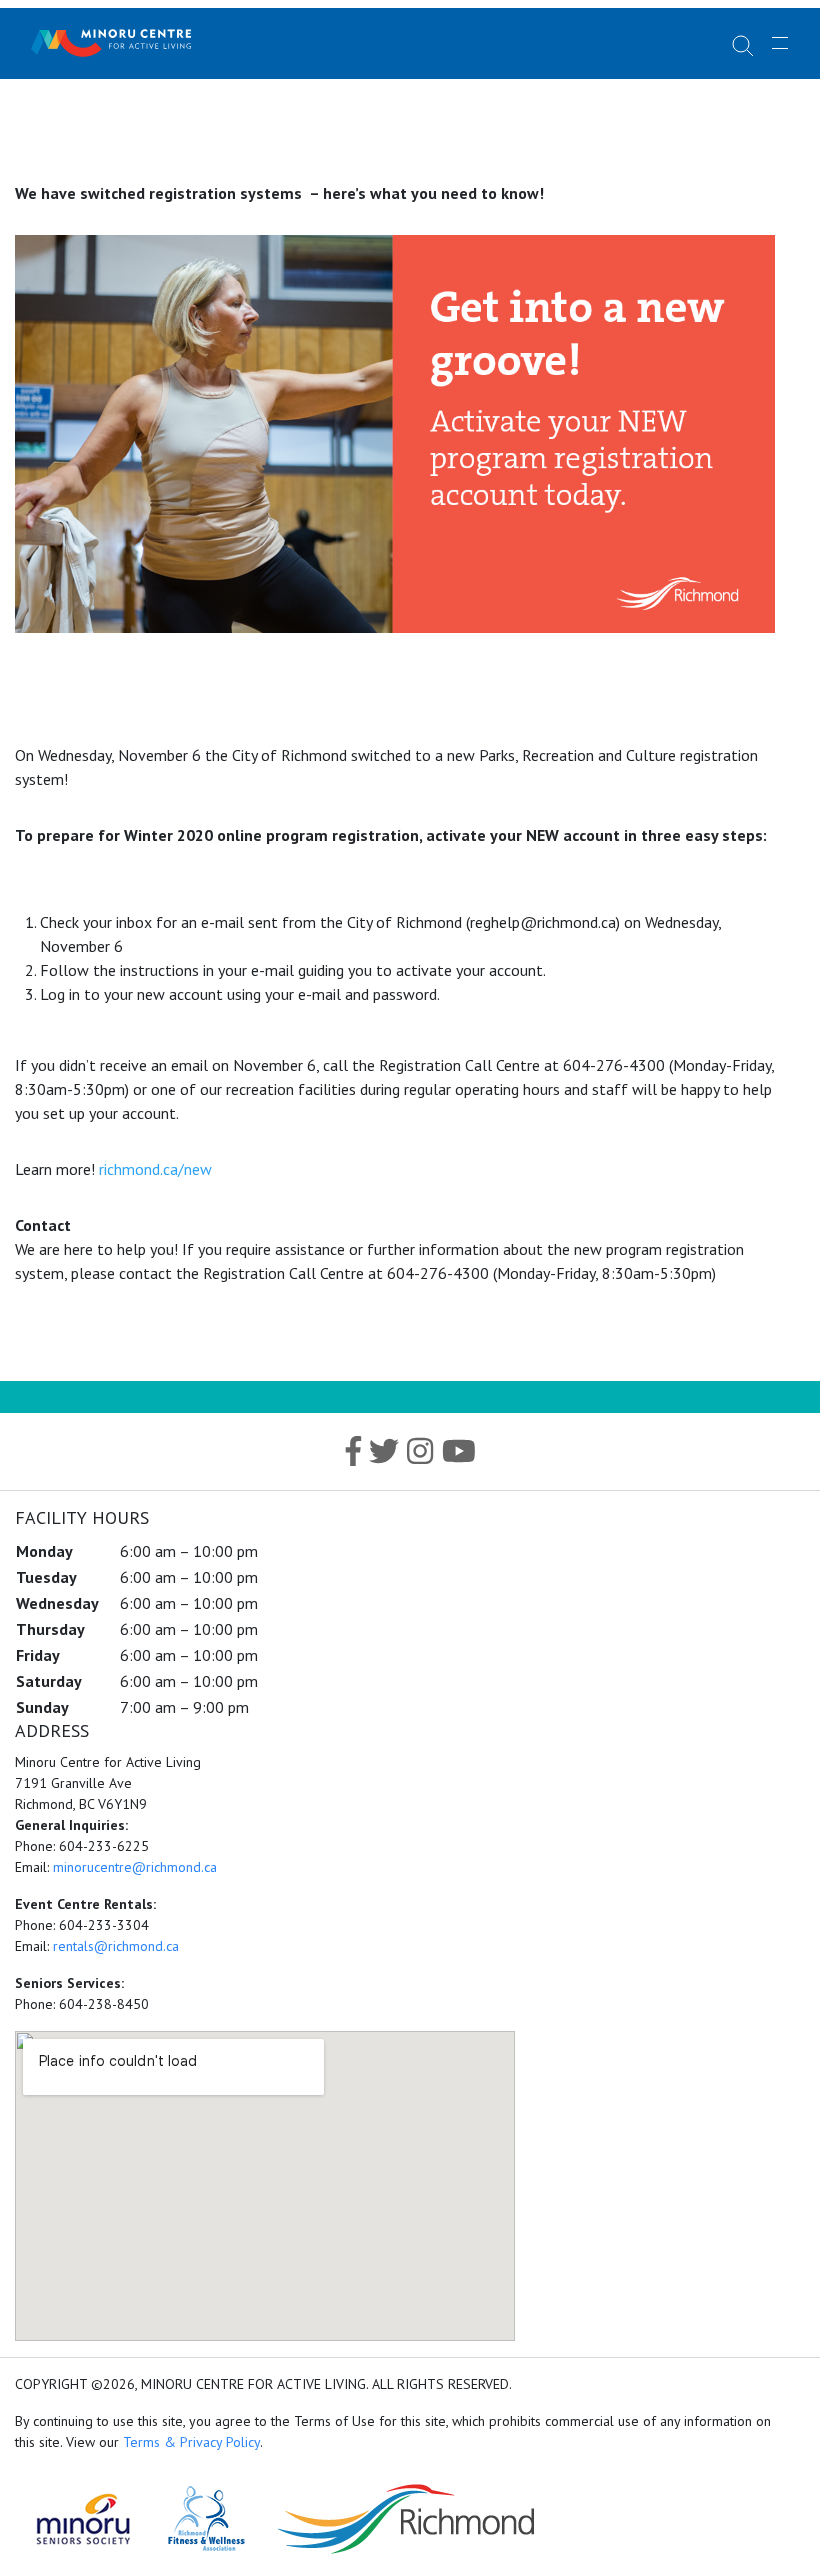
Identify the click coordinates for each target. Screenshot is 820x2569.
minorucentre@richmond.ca (135, 1867)
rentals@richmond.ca (116, 1946)
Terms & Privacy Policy (191, 2442)
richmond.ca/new (155, 1169)
